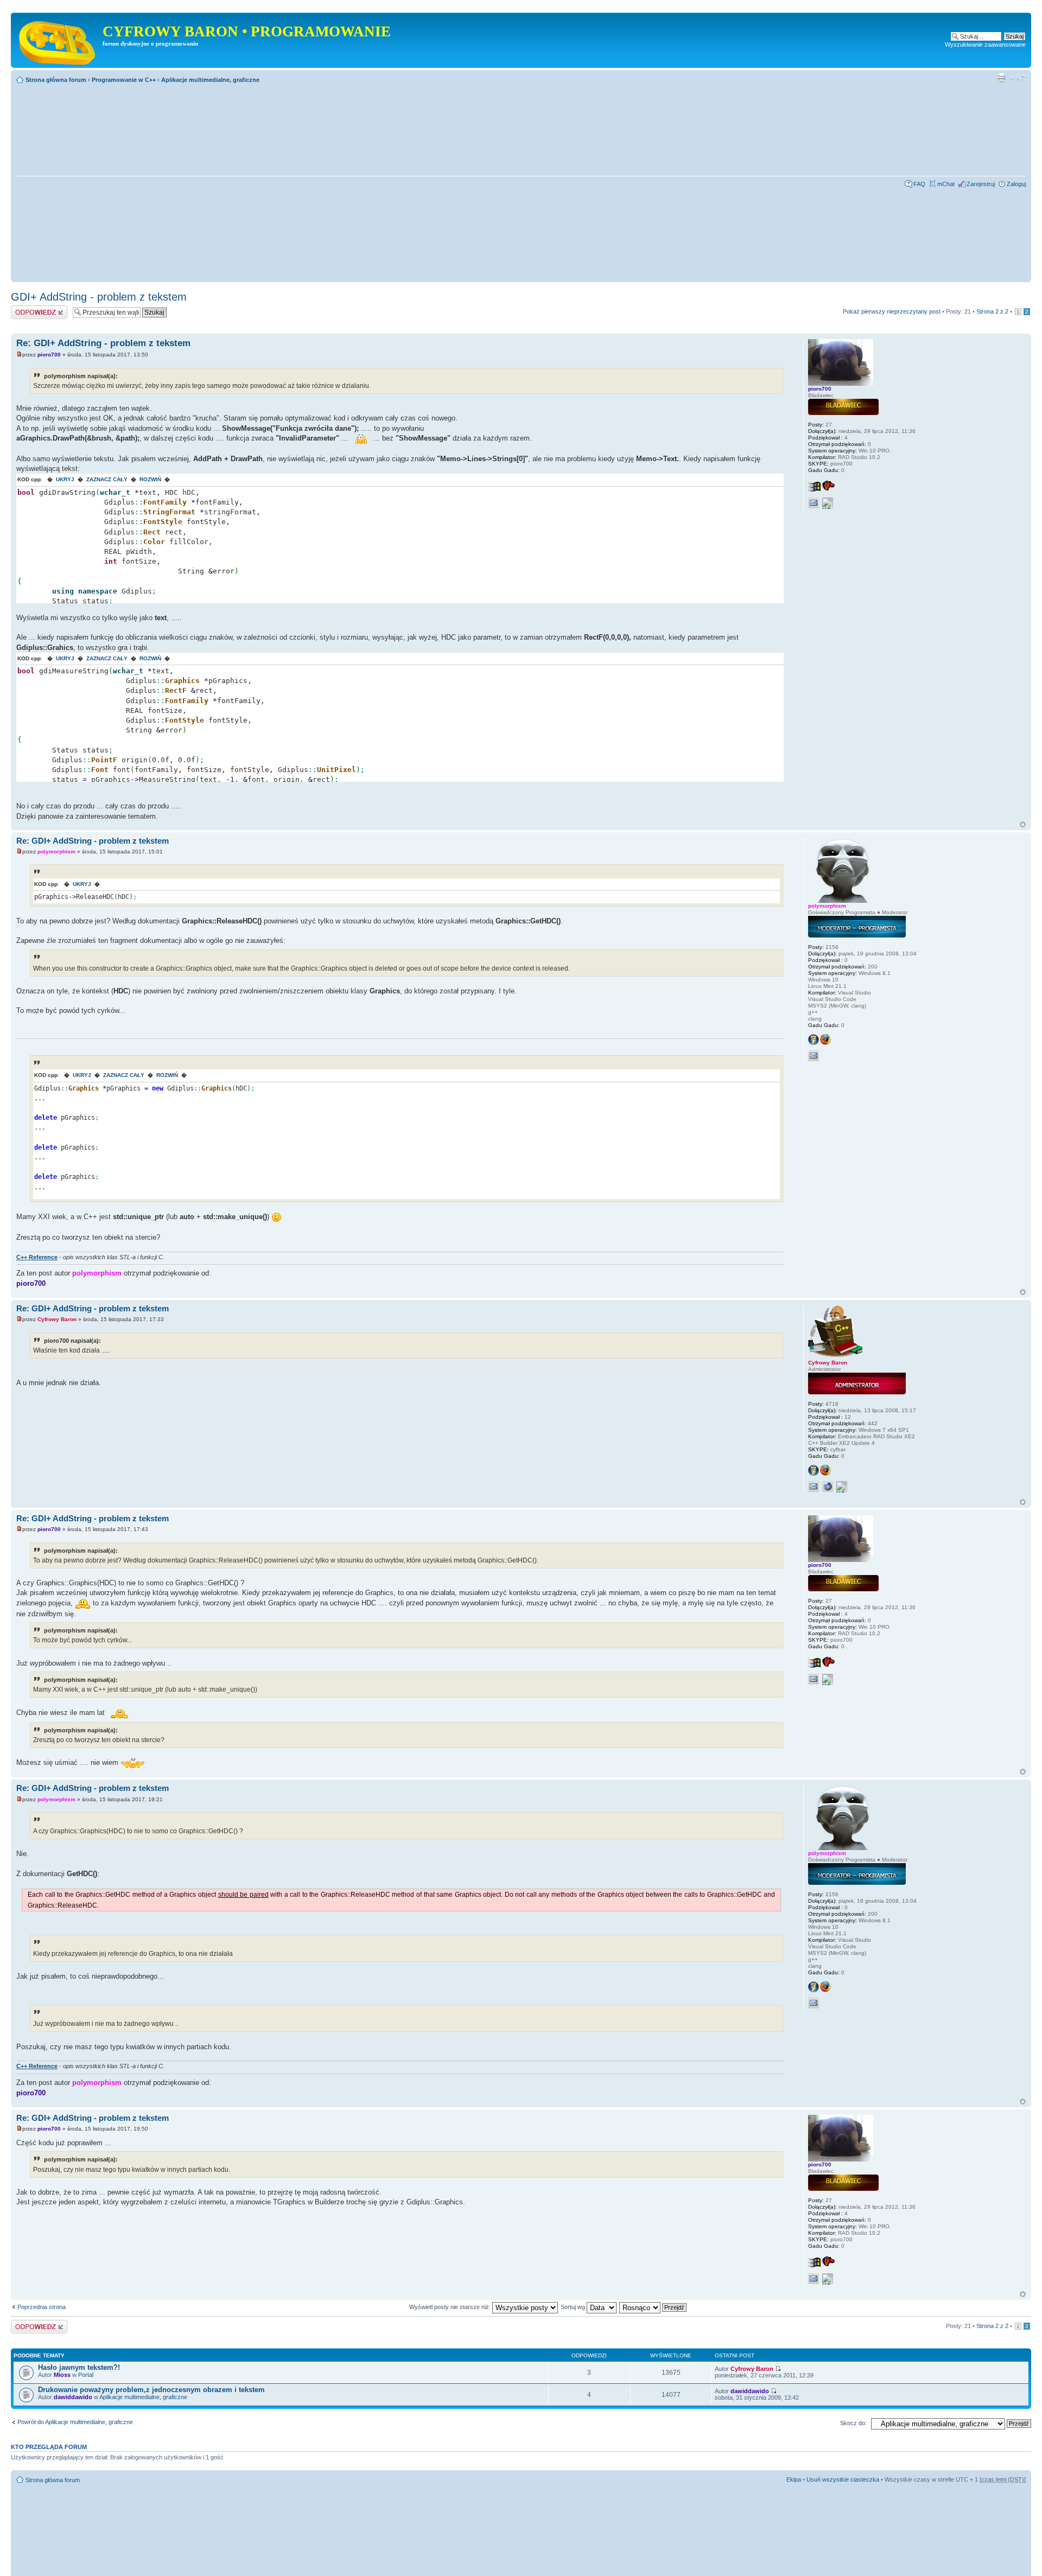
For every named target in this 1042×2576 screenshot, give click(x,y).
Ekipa (794, 2479)
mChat (946, 184)
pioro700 (49, 355)
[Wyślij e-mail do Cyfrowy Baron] (814, 1487)
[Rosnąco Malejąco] (653, 2307)
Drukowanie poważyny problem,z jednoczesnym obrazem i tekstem (151, 2390)
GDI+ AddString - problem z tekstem (99, 297)
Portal (86, 2375)
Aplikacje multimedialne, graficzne (210, 80)
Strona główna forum (56, 80)
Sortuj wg (574, 2307)
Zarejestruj (981, 184)
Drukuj (1001, 78)
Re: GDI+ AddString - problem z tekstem (103, 343)
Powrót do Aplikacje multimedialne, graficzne (75, 2422)
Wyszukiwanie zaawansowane (985, 44)
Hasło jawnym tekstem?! (79, 2367)
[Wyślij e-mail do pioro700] (814, 503)
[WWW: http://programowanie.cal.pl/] (828, 1487)
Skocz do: (853, 2423)
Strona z (992, 311)
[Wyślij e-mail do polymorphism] (814, 1056)
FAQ (919, 184)
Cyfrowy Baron (57, 1319)
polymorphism (56, 852)
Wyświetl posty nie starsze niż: (451, 2307)
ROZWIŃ (150, 479)
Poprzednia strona (42, 2307)
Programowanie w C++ (124, 80)
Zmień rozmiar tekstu (1018, 78)
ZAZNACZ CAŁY (107, 479)
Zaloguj (1016, 184)
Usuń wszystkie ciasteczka (843, 2479)
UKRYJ (65, 479)
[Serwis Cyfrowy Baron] (58, 40)
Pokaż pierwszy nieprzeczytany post (892, 311)
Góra (1023, 824)
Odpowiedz (26, 309)
